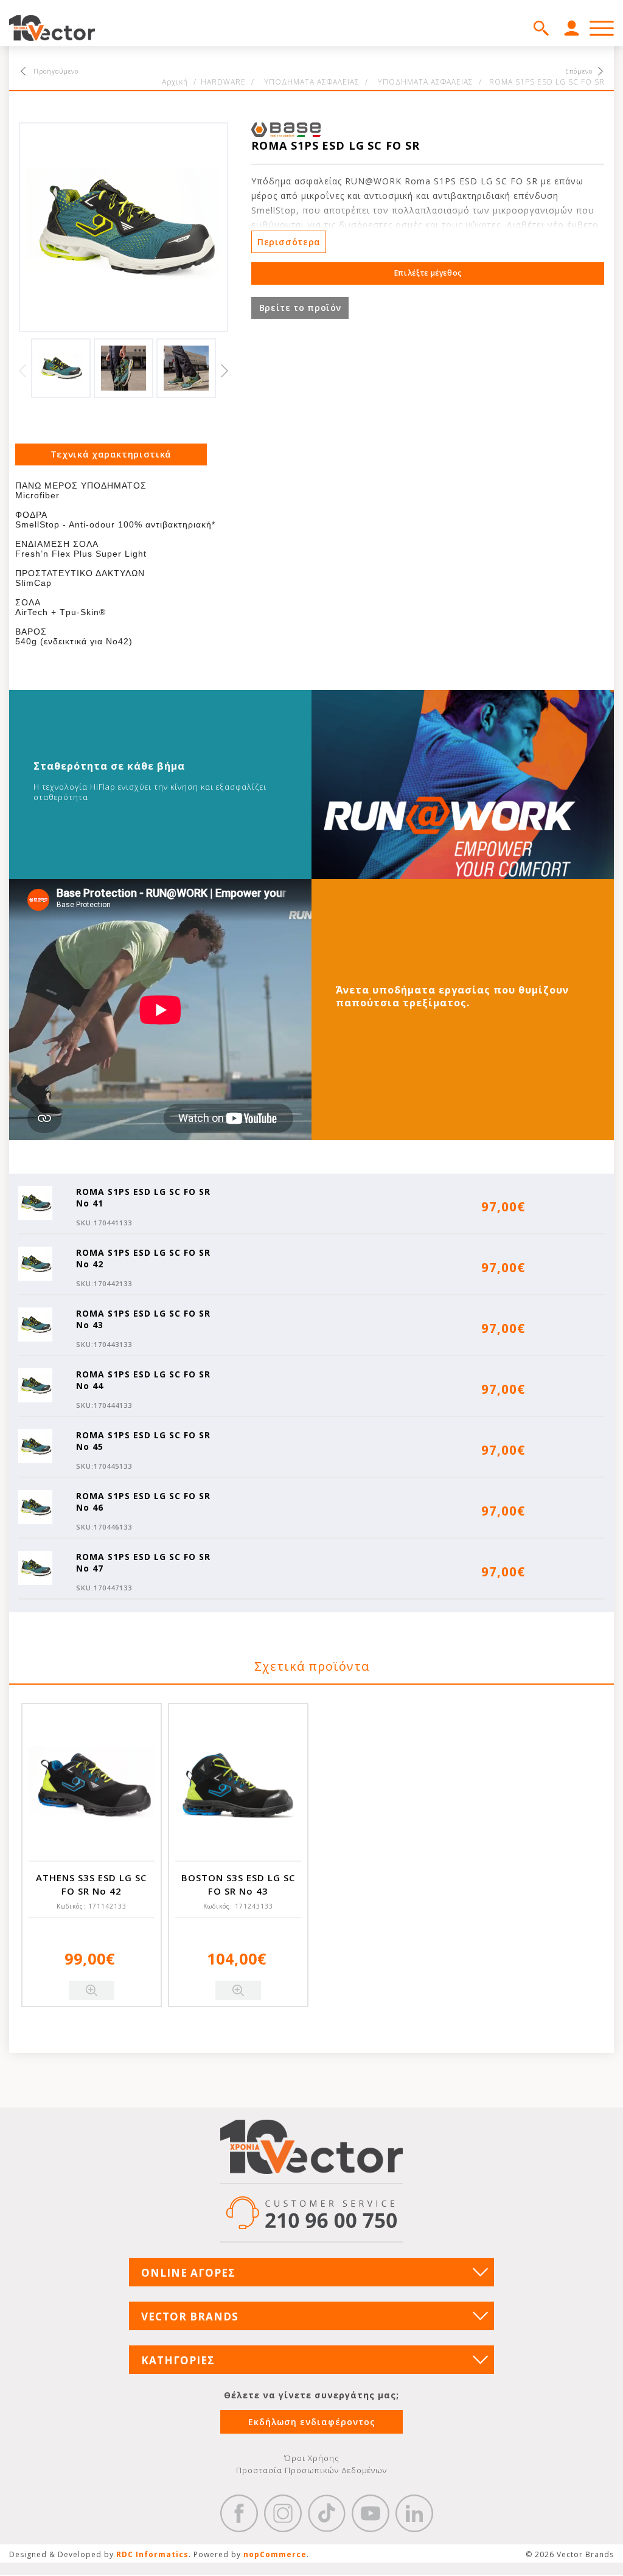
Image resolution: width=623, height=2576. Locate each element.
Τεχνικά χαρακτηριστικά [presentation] (111, 454)
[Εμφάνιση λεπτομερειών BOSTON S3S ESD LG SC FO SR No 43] (238, 1785)
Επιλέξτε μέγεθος (428, 273)
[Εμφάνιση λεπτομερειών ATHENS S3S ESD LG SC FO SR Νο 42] (92, 1785)
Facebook (239, 2513)
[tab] (111, 454)
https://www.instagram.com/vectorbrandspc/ (283, 2513)
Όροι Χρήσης (312, 2458)
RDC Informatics (152, 2554)
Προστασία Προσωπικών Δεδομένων (311, 2470)
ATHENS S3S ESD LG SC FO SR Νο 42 (91, 1884)
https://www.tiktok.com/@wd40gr (327, 2513)
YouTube (371, 2513)
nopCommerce (275, 2554)
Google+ (414, 2513)
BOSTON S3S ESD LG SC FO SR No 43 (238, 1884)
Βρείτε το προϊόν (300, 308)
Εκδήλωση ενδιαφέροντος (312, 2422)
